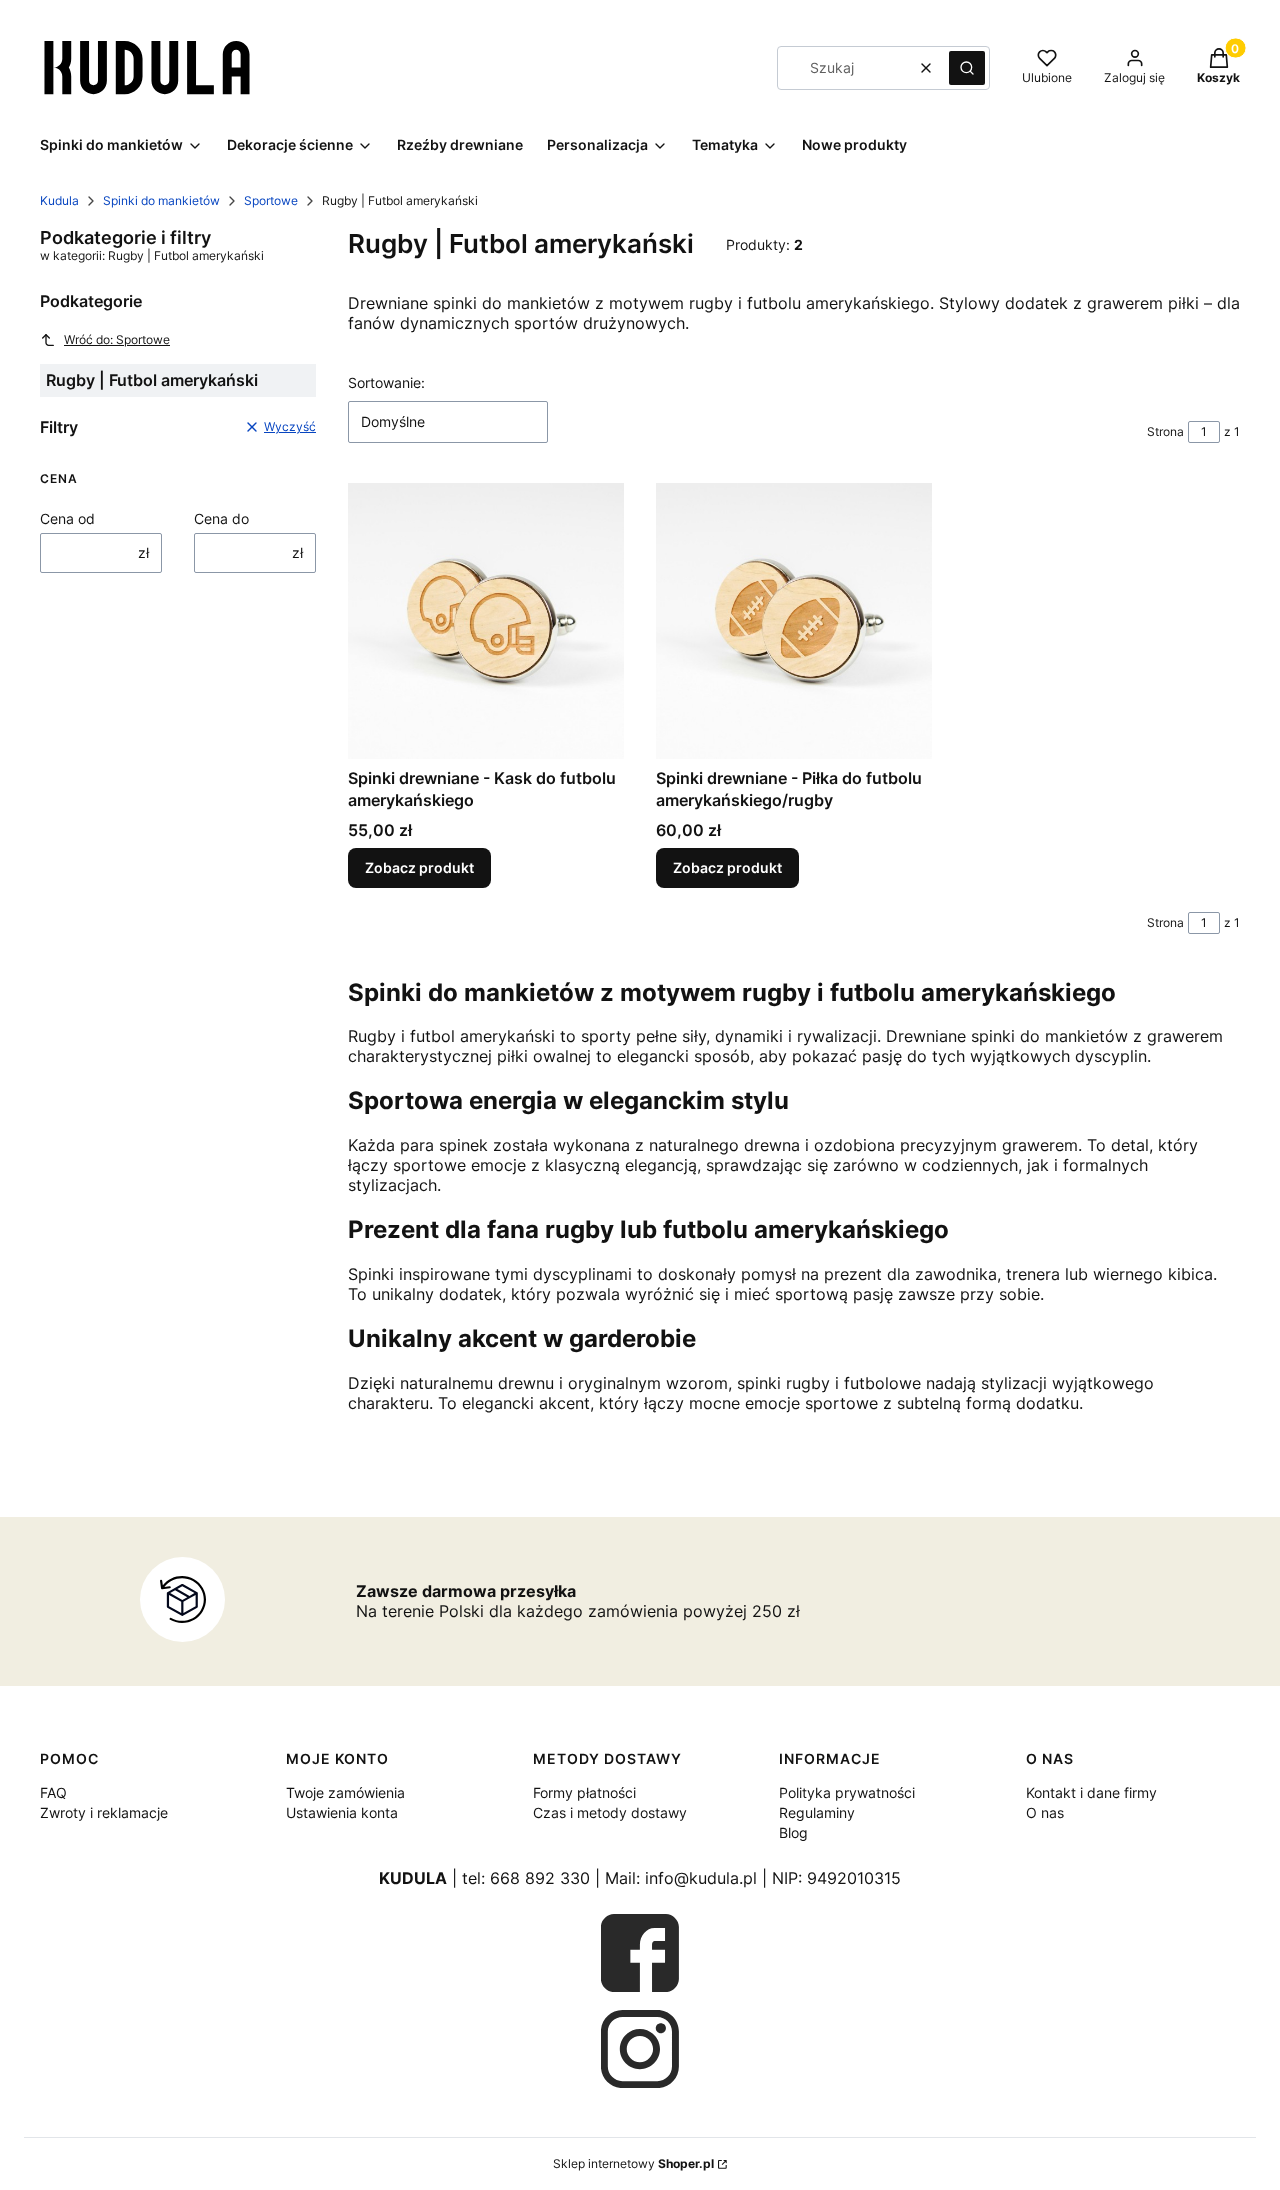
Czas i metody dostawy (610, 1812)
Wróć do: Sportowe (117, 339)
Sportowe (271, 200)
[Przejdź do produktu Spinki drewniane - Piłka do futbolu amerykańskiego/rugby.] (794, 621)
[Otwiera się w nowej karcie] (640, 1953)
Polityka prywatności (847, 1792)
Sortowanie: (386, 382)
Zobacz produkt (419, 867)
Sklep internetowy (633, 2163)
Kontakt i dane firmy (1091, 1792)
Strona (1165, 431)
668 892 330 (540, 1878)
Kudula (59, 200)
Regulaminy (817, 1812)
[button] (967, 68)
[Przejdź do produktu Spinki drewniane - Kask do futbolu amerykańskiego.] (486, 621)
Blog (793, 1832)
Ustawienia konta (342, 1812)
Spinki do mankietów (161, 200)
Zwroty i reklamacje (104, 1812)
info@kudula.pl (701, 1878)
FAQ (53, 1792)
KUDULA (413, 1878)
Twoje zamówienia (345, 1792)
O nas (1045, 1812)
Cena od (67, 518)
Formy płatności (584, 1792)
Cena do (221, 518)
